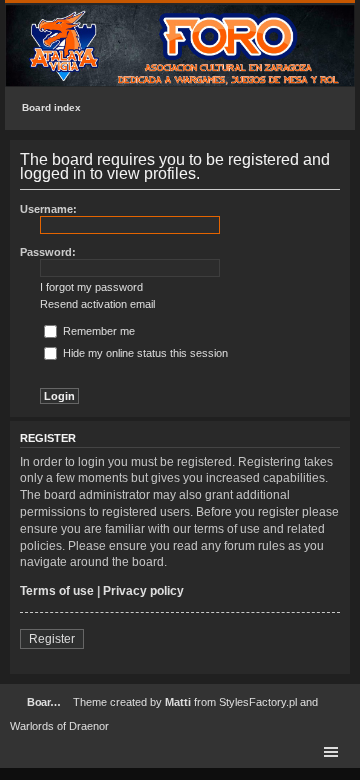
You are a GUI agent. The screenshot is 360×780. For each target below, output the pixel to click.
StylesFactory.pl (258, 702)
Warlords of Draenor (59, 726)
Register (52, 639)
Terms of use (57, 591)
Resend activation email (97, 304)
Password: (48, 252)
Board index (51, 107)
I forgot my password (91, 287)
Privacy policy (143, 591)
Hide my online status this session (144, 353)
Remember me (97, 331)
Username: (48, 209)
